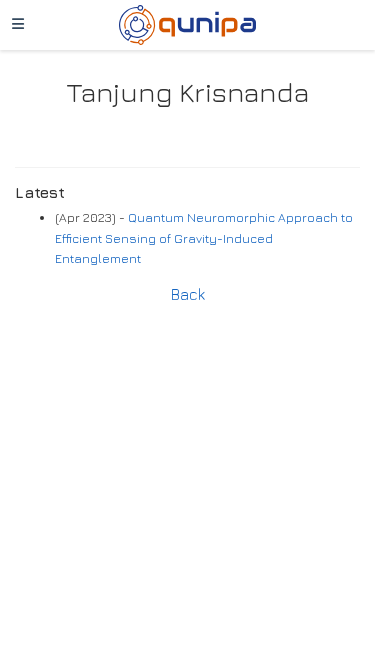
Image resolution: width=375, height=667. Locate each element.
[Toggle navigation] (18, 25)
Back (188, 294)
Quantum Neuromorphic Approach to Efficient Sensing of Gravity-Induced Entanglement (204, 238)
